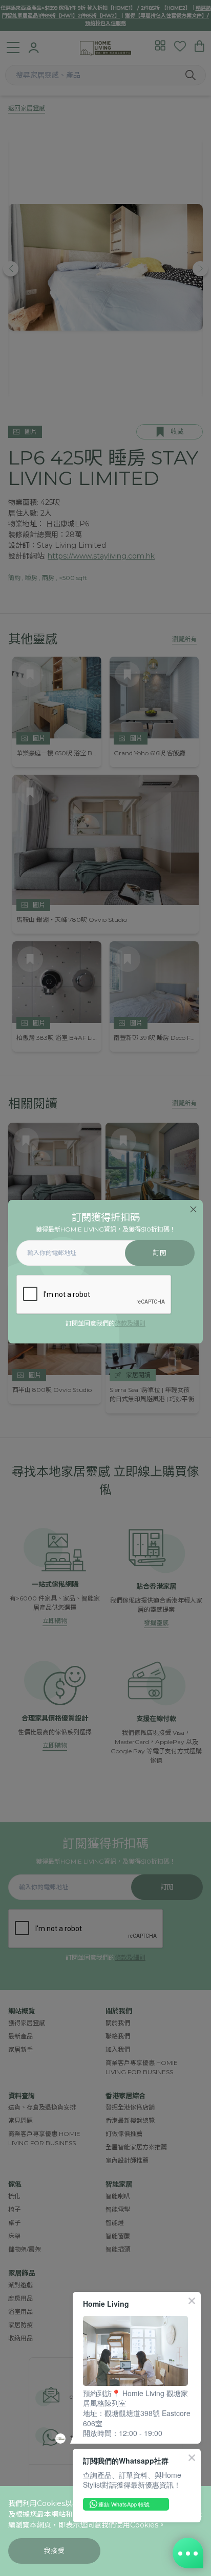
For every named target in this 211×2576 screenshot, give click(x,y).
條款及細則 (130, 1323)
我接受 (55, 2551)
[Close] (193, 1209)
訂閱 (160, 1253)
